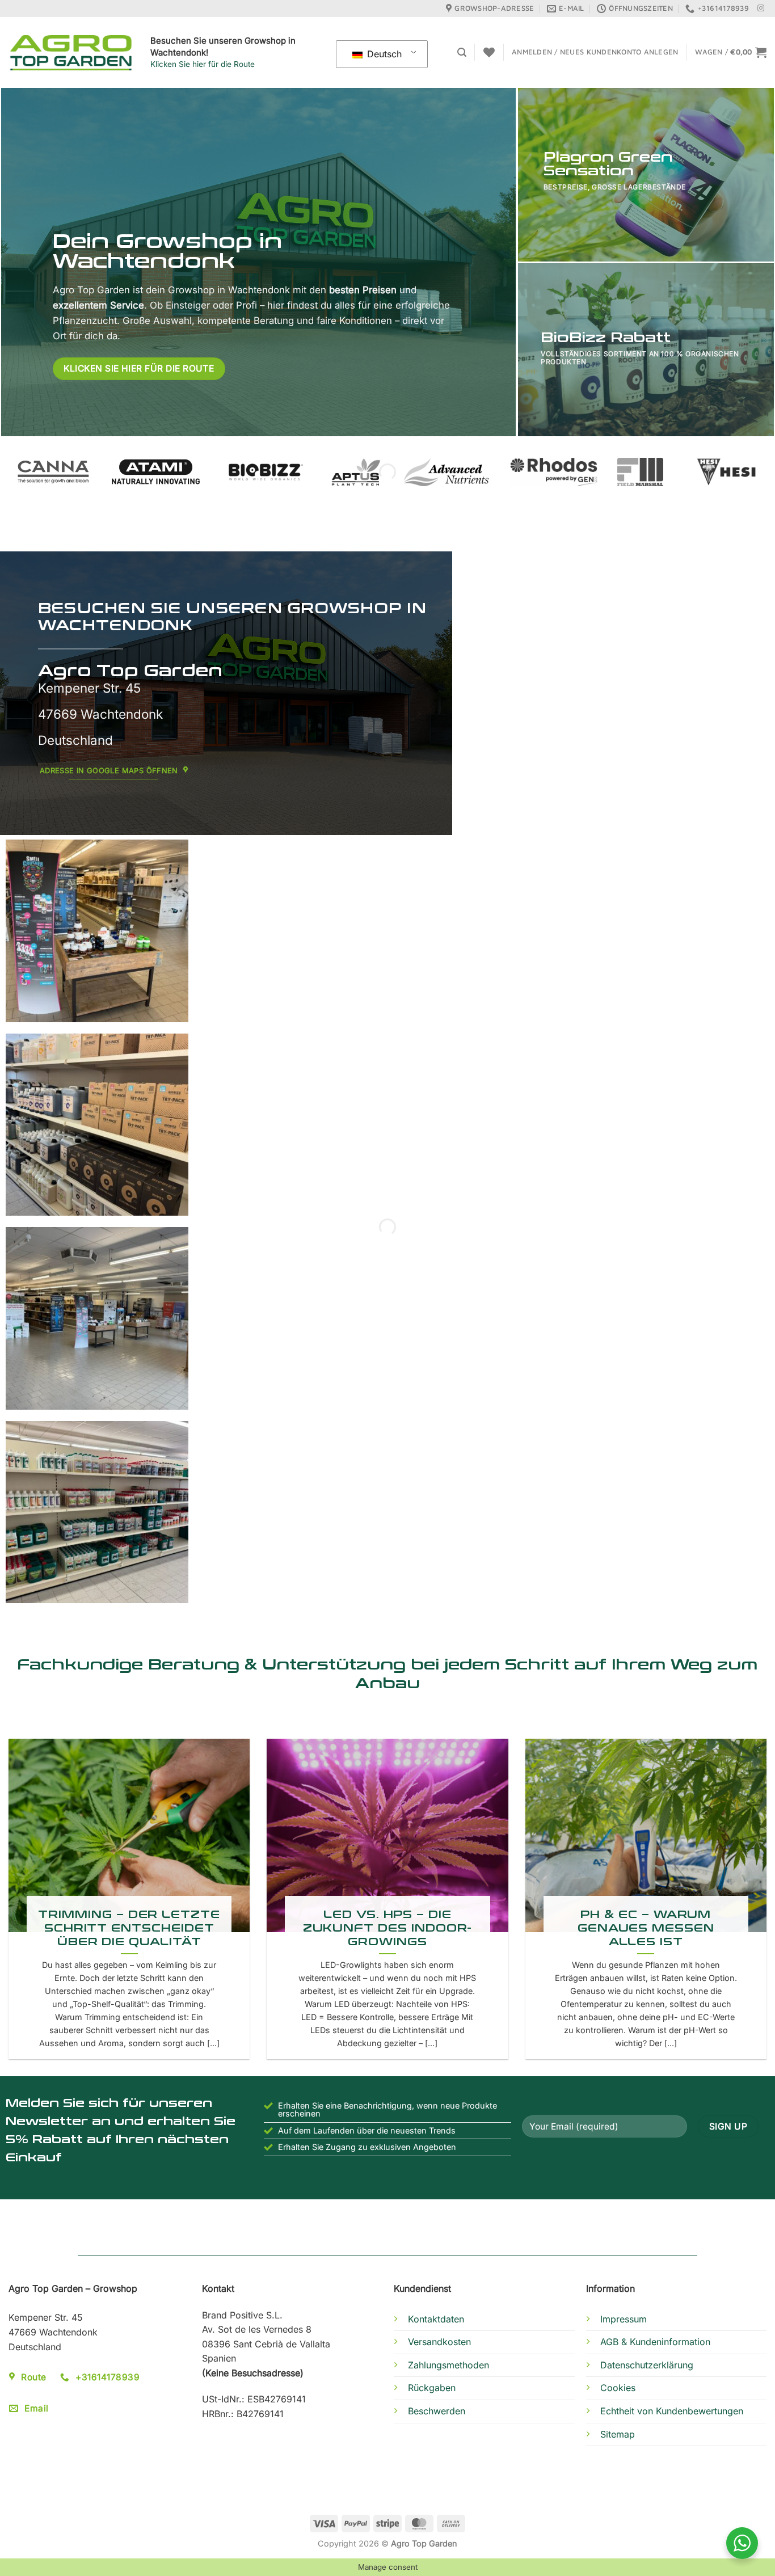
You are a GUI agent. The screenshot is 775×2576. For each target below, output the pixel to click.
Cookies (618, 2388)
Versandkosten (439, 2342)
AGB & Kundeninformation (655, 2342)
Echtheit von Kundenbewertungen (672, 2411)
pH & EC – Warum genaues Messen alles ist (646, 1927)
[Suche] (462, 52)
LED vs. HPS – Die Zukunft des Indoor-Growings (388, 1927)
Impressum (624, 2319)
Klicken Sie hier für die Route (203, 64)
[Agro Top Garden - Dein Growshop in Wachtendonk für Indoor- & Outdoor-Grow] (71, 53)
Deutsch (383, 54)
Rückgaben (432, 2388)
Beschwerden (437, 2411)
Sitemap (618, 2434)
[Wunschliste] (489, 52)
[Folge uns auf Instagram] (761, 9)
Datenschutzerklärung (647, 2365)
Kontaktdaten (436, 2319)
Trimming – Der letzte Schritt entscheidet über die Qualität (129, 1927)
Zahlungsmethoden (448, 2365)
